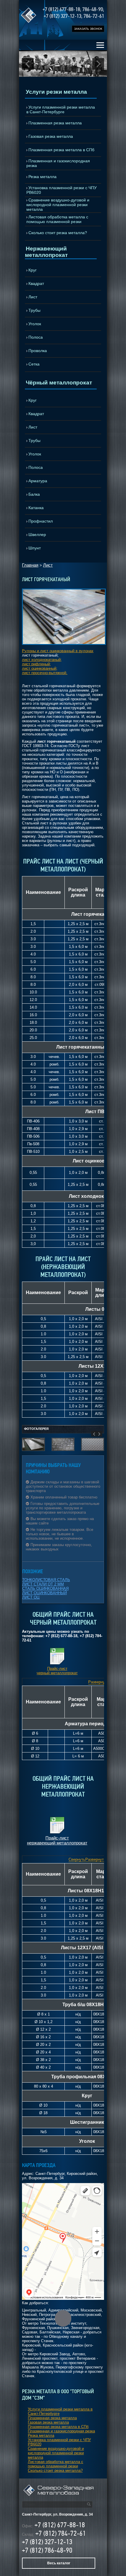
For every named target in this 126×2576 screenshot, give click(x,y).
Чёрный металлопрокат (59, 383)
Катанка (36, 508)
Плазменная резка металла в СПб (61, 150)
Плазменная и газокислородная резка (58, 163)
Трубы (34, 310)
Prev (28, 64)
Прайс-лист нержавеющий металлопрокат (57, 1840)
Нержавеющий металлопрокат (46, 252)
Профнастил (41, 521)
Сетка (34, 364)
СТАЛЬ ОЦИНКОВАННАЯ (45, 1589)
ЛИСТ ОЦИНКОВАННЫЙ (45, 1593)
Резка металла (42, 177)
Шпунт (35, 548)
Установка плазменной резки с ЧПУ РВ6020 (62, 190)
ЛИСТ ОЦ (31, 1597)
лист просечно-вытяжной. (45, 673)
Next (98, 64)
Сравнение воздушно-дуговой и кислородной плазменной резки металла (58, 205)
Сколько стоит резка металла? (58, 233)
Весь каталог (59, 2563)
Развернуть (98, 1682)
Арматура (38, 481)
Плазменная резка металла (55, 123)
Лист (33, 297)
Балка (34, 494)
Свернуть (77, 1859)
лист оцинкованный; (40, 668)
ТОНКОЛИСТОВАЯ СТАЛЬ (46, 1580)
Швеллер (37, 535)
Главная (30, 565)
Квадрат (36, 283)
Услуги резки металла (56, 92)
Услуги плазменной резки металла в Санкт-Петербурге (61, 109)
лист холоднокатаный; (42, 660)
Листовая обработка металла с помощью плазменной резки (57, 219)
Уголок (35, 324)
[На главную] (59, 2495)
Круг (33, 270)
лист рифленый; (36, 664)
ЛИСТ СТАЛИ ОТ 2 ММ (43, 1584)
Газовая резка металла (51, 136)
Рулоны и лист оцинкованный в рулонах (58, 651)
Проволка (38, 351)
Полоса (36, 337)
